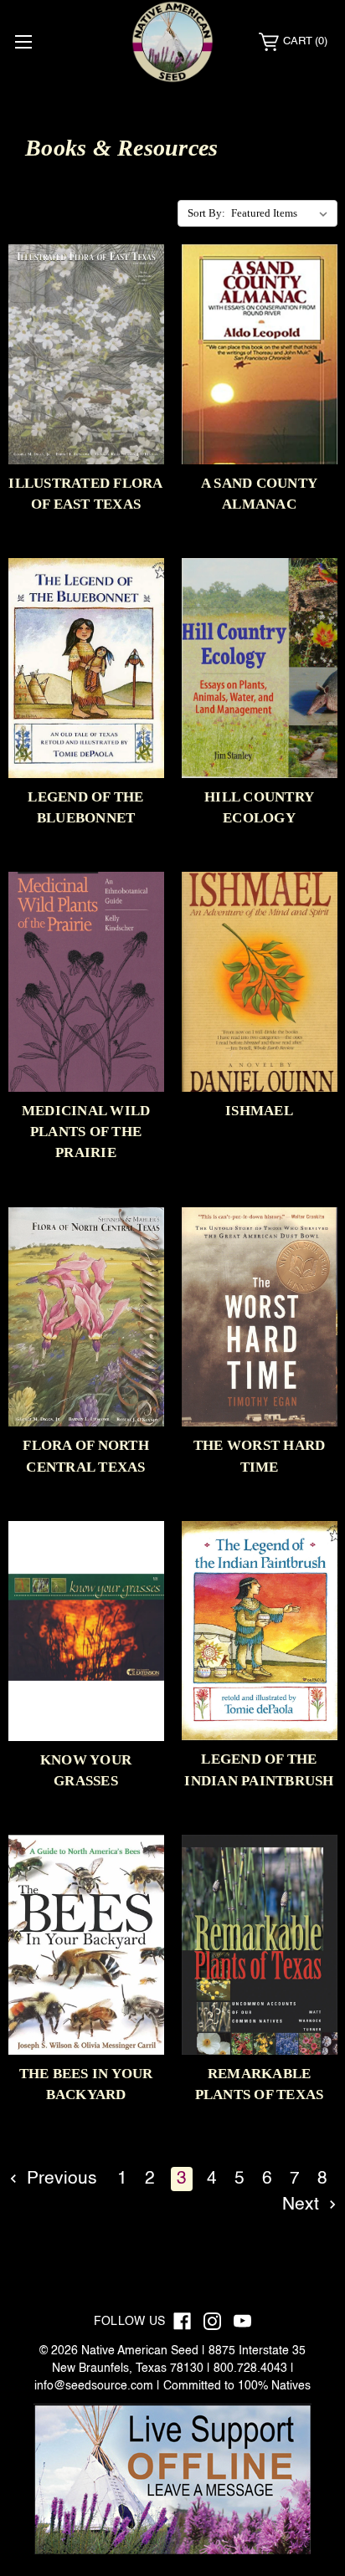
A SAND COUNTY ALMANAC (259, 494)
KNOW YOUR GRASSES (86, 1770)
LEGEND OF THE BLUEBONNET (85, 807)
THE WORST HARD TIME (260, 1456)
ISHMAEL (259, 1111)
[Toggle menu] (23, 41)
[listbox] (283, 213)
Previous (59, 2179)
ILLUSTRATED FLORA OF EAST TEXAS (85, 494)
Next (303, 2205)
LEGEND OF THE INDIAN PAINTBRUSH (259, 1769)
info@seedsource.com (94, 2386)
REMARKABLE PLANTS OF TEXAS (260, 2084)
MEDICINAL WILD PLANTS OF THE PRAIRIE (86, 1132)
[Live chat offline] (172, 2480)
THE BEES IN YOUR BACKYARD (86, 2084)
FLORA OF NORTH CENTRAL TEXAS (86, 1456)
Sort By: (206, 213)
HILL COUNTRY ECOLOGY (259, 807)
